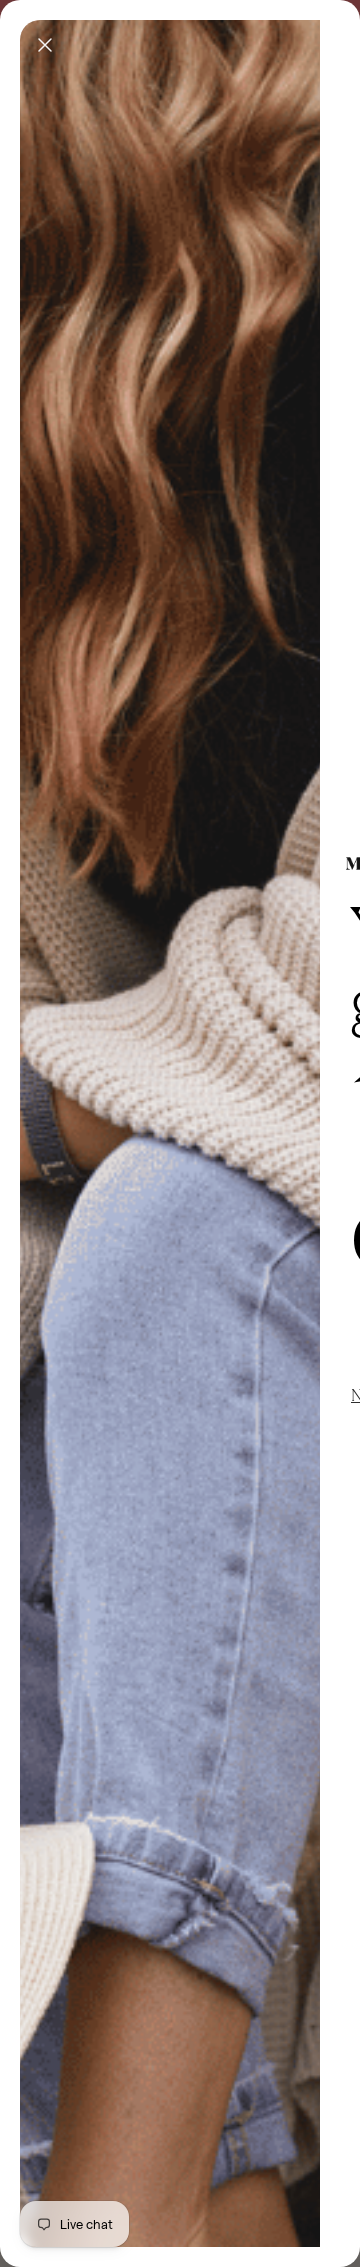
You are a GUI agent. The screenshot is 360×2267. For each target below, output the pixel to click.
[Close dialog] (45, 45)
